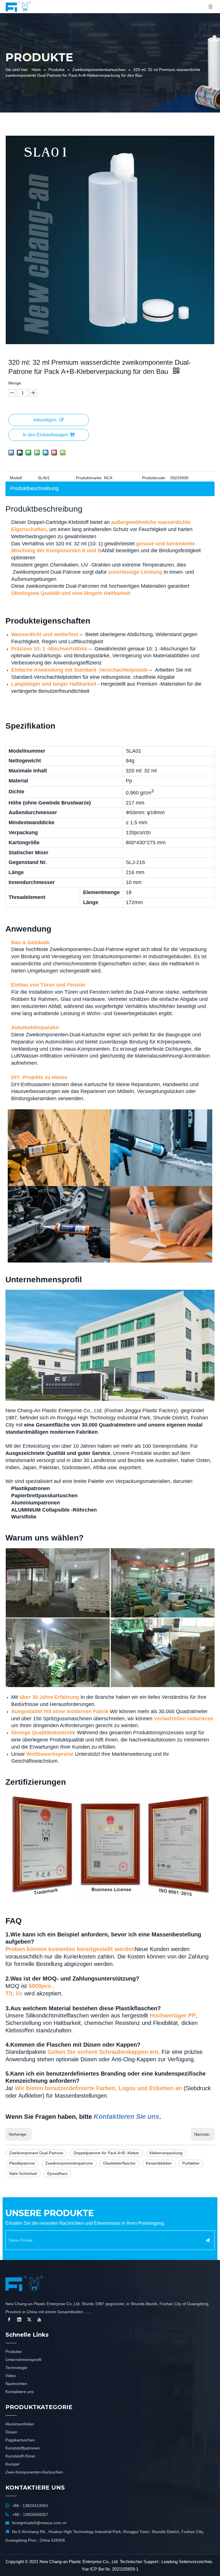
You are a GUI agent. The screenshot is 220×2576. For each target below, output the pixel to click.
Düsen (11, 2432)
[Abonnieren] (208, 2240)
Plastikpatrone (22, 2163)
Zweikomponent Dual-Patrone (36, 2153)
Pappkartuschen (20, 2440)
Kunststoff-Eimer (20, 2456)
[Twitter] (29, 2319)
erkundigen (45, 420)
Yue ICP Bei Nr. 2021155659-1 (110, 2569)
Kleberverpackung (166, 2153)
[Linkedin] (19, 2319)
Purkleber (191, 2163)
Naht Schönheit (23, 2173)
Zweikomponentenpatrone (69, 2163)
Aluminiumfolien (20, 2424)
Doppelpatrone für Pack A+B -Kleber (106, 2153)
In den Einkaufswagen (46, 435)
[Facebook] (9, 2319)
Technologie (16, 2368)
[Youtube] (39, 2319)
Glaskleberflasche (119, 2163)
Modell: (16, 478)
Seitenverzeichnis (195, 2562)
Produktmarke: (89, 478)
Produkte (14, 2352)
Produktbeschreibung (34, 488)
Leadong (170, 2562)
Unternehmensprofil (23, 2360)
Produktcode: (154, 478)
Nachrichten (16, 2384)
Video (11, 2376)
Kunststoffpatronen (23, 2448)
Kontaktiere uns (20, 2392)
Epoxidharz (57, 2173)
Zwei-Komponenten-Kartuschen (34, 2472)
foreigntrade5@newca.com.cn (39, 2523)
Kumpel (12, 2464)
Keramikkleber (159, 2163)
